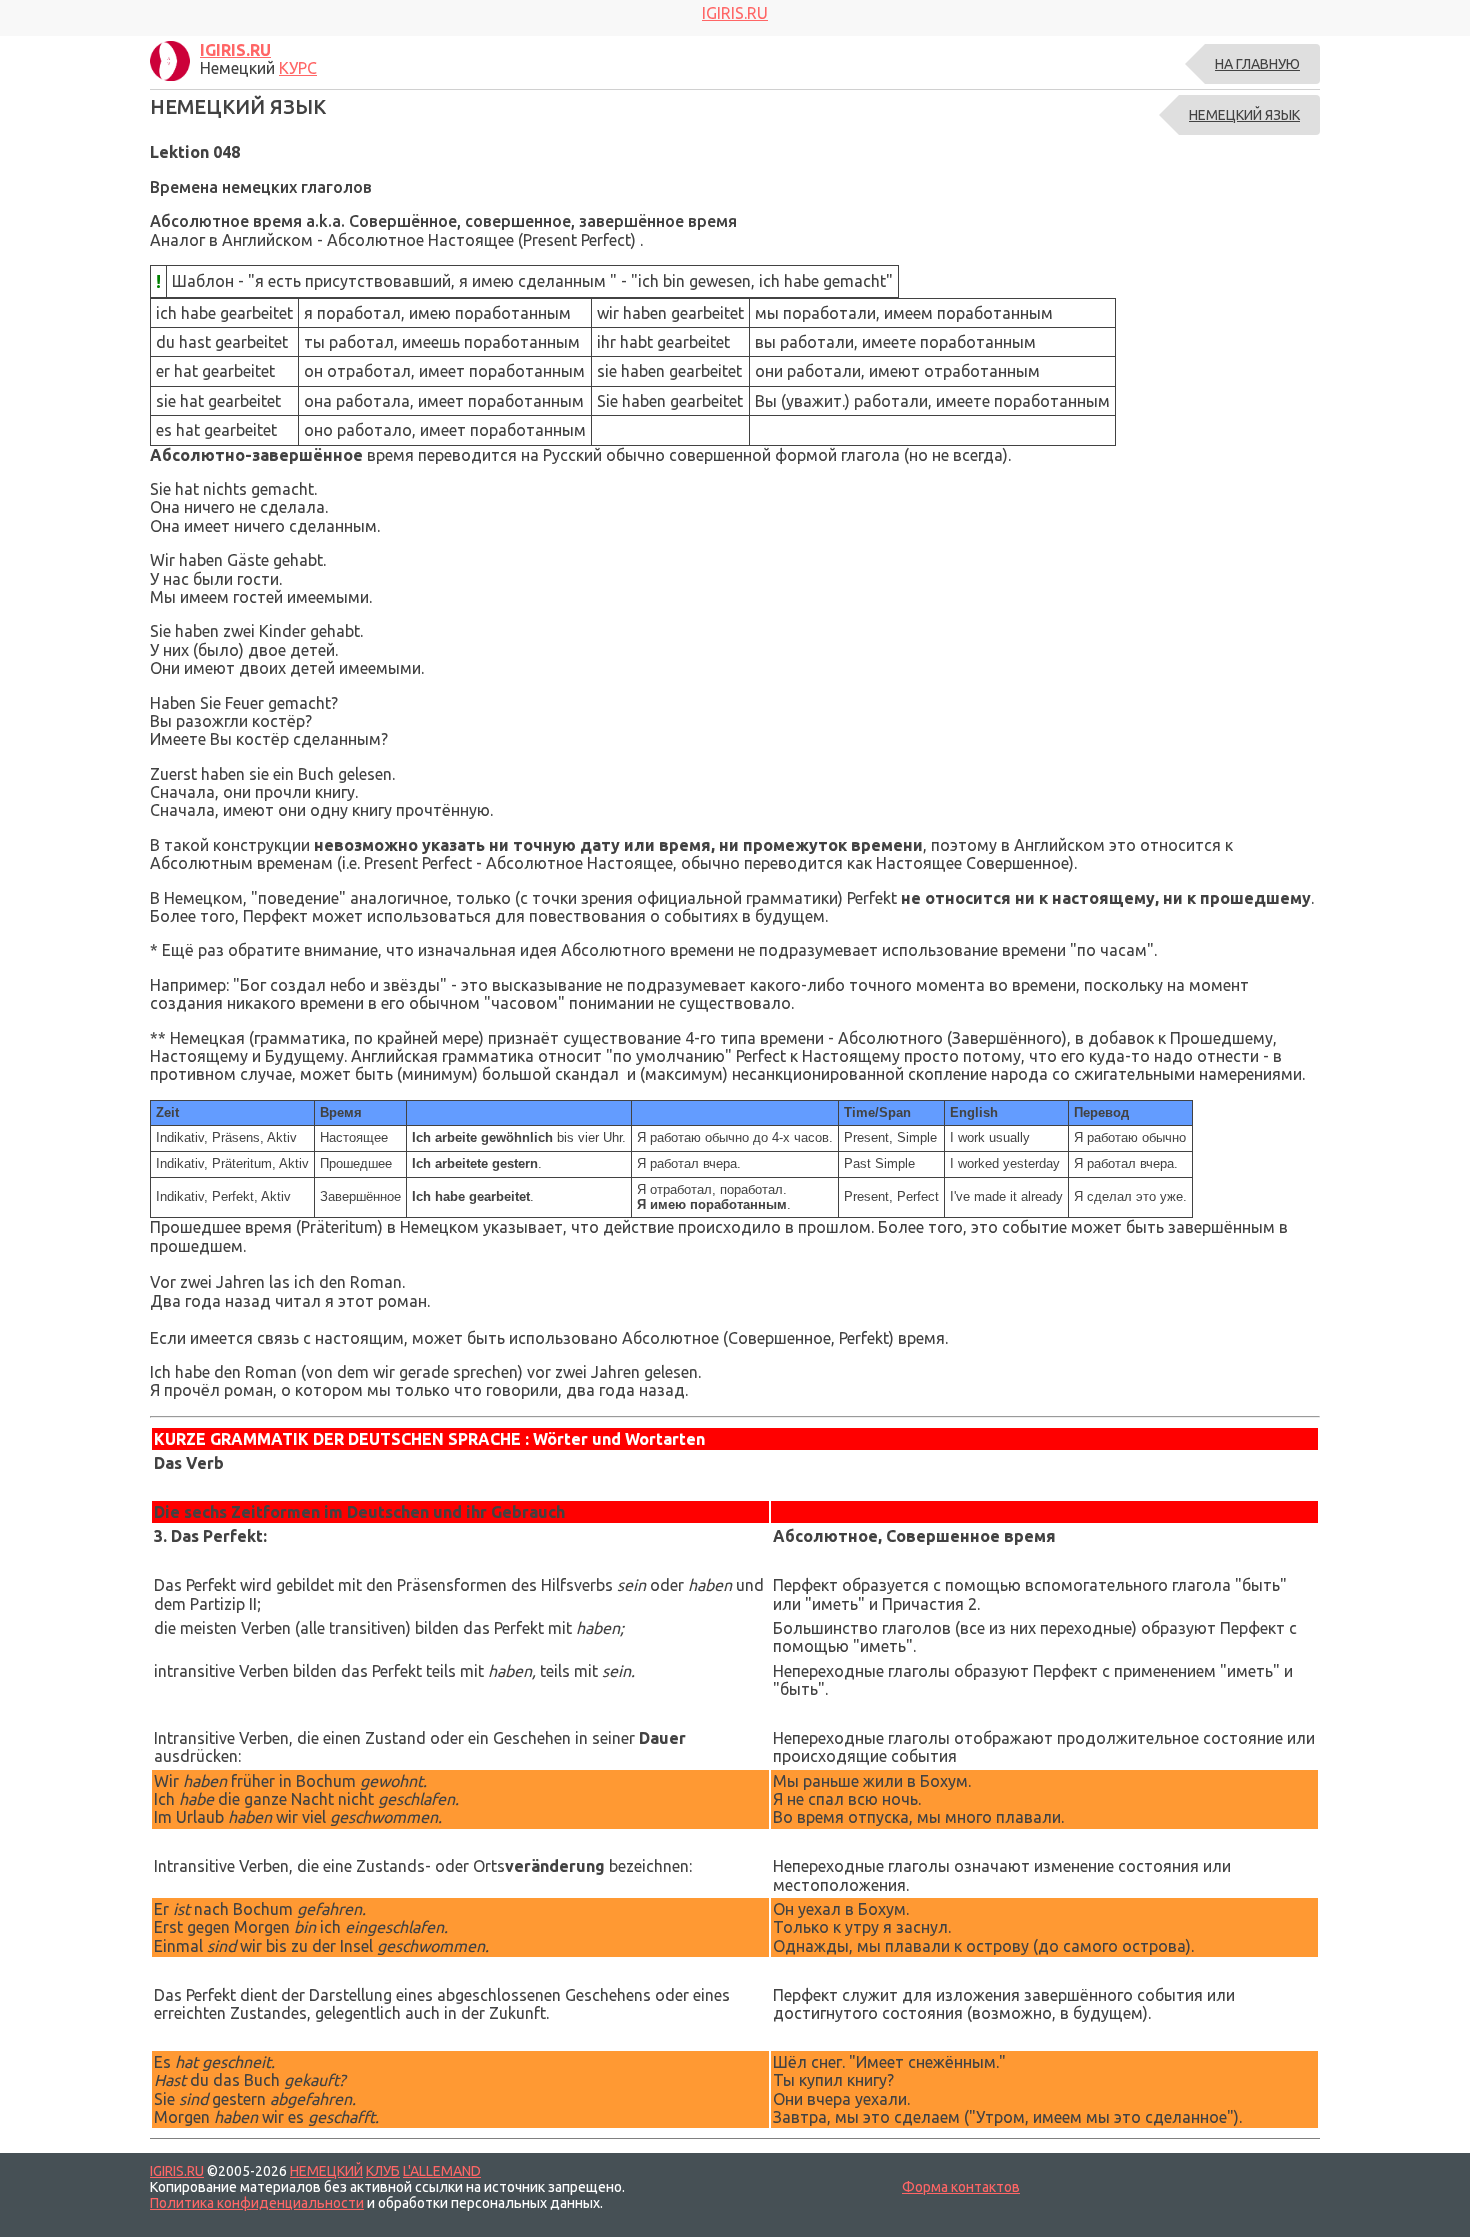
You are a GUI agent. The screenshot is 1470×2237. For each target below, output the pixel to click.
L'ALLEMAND (442, 2171)
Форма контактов (961, 2187)
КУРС (298, 68)
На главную (1257, 64)
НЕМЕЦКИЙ (326, 2171)
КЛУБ (383, 2171)
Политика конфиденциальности (257, 2203)
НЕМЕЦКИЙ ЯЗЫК (1244, 115)
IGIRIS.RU (177, 2171)
